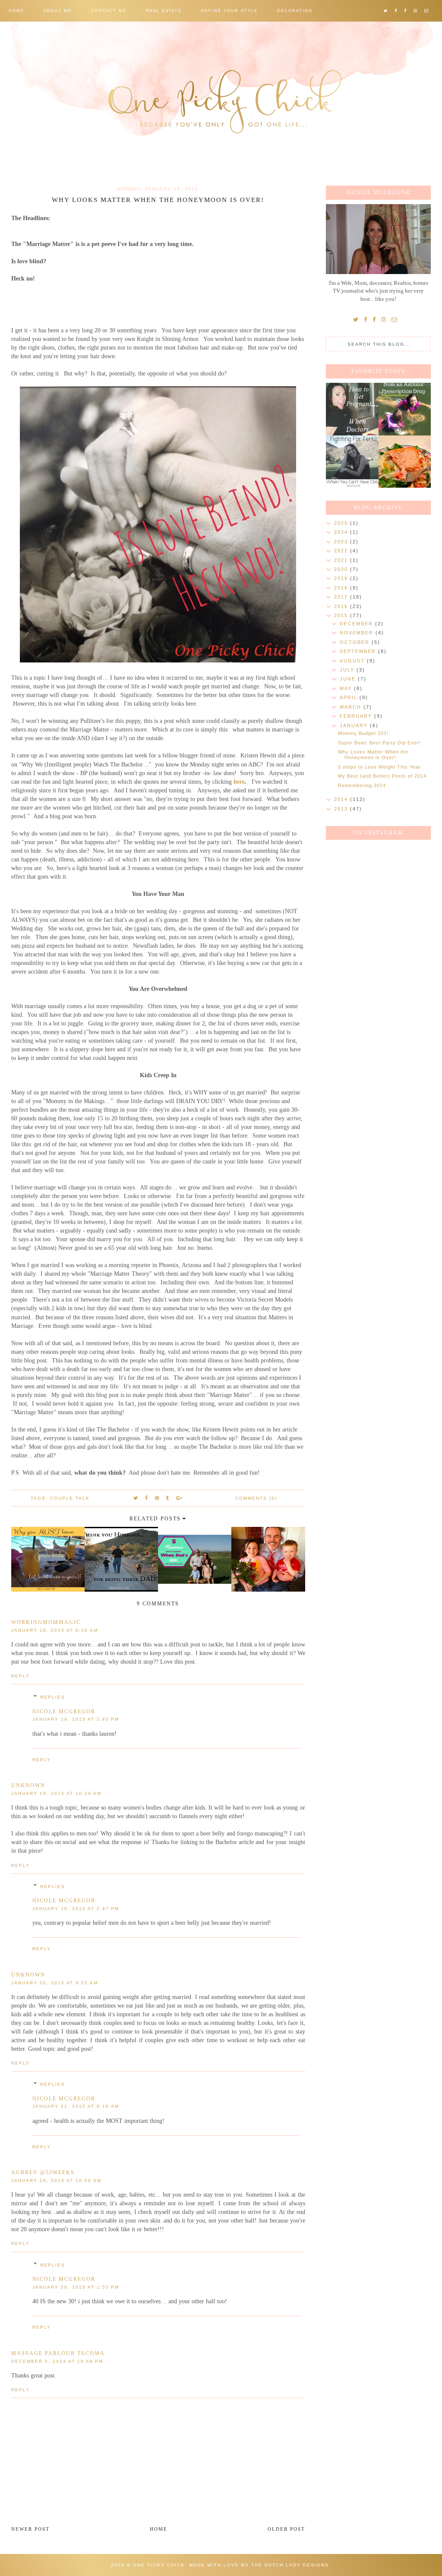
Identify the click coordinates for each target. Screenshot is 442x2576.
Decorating (295, 11)
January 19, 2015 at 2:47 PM (76, 1909)
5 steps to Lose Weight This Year (379, 767)
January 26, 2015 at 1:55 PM (76, 2287)
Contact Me (109, 11)
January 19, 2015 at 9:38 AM (55, 1630)
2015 (342, 615)
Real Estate (164, 11)
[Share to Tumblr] (168, 1498)
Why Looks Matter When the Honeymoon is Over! (373, 755)
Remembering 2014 (362, 785)
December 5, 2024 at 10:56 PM (57, 2361)
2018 (342, 588)
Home (16, 11)
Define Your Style (229, 11)
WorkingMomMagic (46, 1622)
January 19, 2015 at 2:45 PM (76, 1719)
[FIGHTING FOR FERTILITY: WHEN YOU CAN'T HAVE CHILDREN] (352, 462)
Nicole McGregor (64, 1712)
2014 (342, 799)
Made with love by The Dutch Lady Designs (259, 2565)
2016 (342, 606)
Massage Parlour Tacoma (58, 2353)
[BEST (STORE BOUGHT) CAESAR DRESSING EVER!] (405, 462)
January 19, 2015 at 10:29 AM (56, 1793)
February (357, 716)
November (358, 633)
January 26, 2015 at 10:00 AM (56, 2180)
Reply (21, 1676)
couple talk (70, 1498)
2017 (342, 597)
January (355, 725)
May (347, 688)
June (349, 679)
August (353, 661)
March (352, 707)
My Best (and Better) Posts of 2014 (382, 776)
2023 (342, 542)
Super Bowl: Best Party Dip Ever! (379, 743)
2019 (342, 578)
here (239, 782)
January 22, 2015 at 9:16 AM (76, 2106)
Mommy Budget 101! (363, 733)
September (359, 651)
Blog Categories (34, 32)
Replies (53, 1697)
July (348, 670)
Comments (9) (256, 1498)
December (357, 624)
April (350, 697)
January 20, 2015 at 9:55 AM (55, 1983)
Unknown (28, 1785)
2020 (342, 569)
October (356, 642)
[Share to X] (136, 1498)
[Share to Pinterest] (157, 1498)
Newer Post (30, 2529)
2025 (342, 523)
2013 (342, 809)
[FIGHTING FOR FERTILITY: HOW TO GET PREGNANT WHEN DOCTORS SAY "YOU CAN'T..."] (352, 409)
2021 (342, 560)
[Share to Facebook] (147, 1498)
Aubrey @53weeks (43, 2172)
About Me (58, 11)
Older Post (286, 2529)
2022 (342, 551)
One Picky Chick (159, 2565)
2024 (342, 532)
